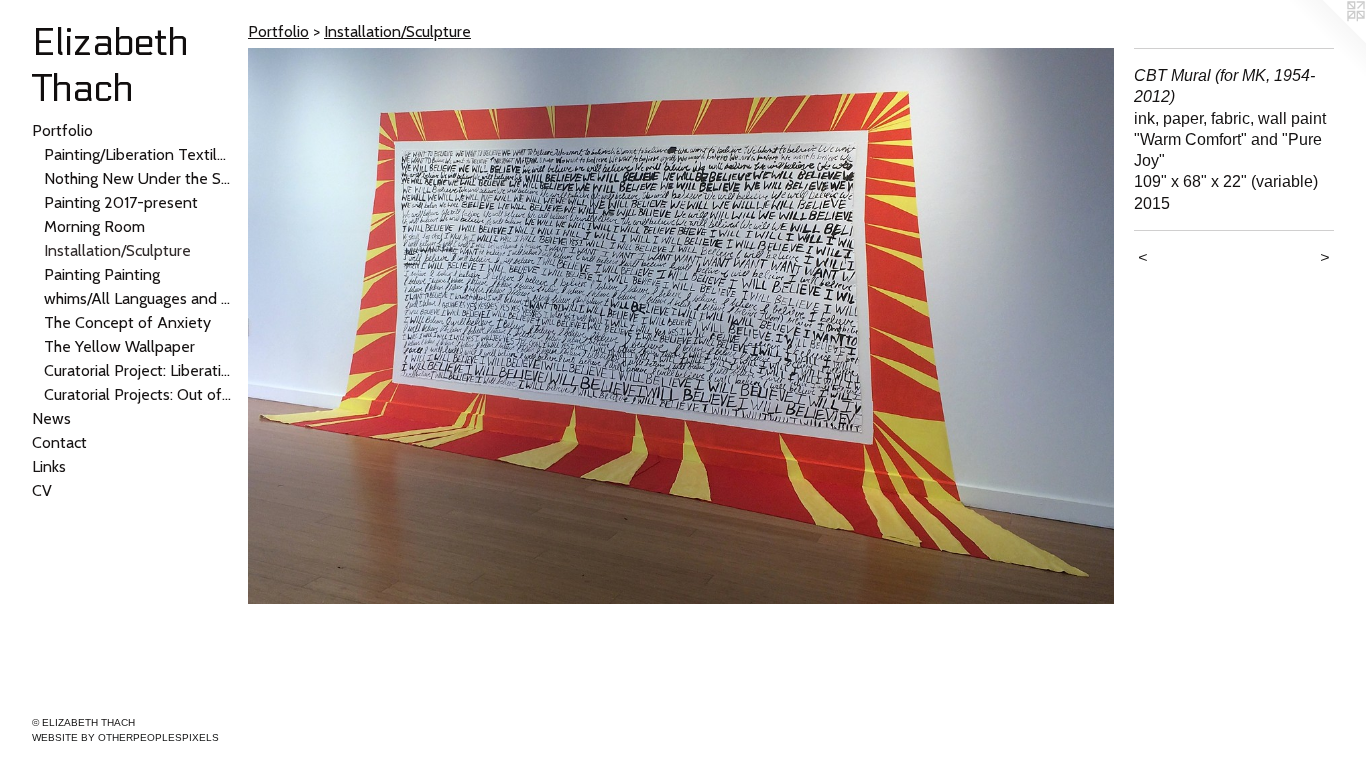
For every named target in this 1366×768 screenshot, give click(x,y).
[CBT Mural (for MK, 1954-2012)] (681, 326)
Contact (59, 442)
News (51, 418)
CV (42, 490)
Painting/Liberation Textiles (138, 154)
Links (49, 466)
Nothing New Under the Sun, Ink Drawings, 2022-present (138, 178)
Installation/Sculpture (117, 250)
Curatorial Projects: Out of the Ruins (138, 394)
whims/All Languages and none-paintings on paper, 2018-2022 (138, 298)
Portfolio (62, 130)
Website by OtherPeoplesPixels (125, 737)
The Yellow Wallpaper (119, 346)
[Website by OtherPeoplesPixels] (1326, 40)
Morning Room (94, 226)
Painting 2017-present (121, 202)
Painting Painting (102, 274)
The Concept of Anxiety (127, 322)
